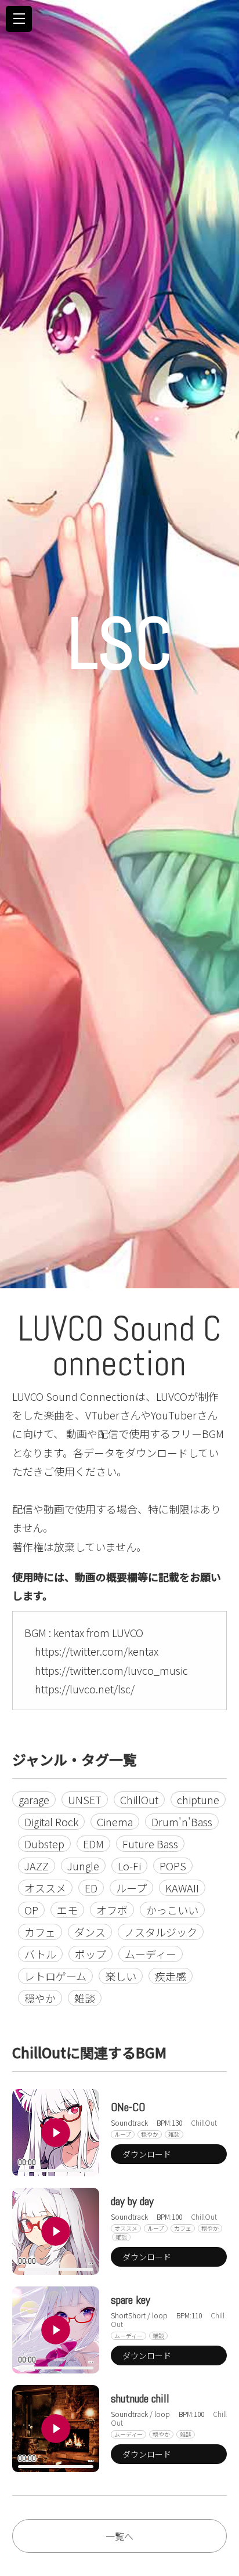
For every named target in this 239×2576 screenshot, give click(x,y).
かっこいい (172, 1910)
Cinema (115, 1822)
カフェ (40, 1932)
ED (91, 1888)
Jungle (83, 1866)
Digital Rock (51, 1822)
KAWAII (182, 1888)
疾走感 (171, 1976)
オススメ (45, 1888)
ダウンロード (147, 2154)
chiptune (198, 1800)
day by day (132, 2201)
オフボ (112, 1910)
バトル (40, 1954)
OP (31, 1910)
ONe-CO (128, 2107)
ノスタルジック (161, 1932)
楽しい (121, 1976)
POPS (173, 1866)
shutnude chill (140, 2398)
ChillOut (139, 1800)
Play (56, 2133)
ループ (131, 1888)
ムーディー (151, 1954)
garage (34, 1800)
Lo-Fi (129, 1866)
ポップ (90, 1954)
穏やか (40, 1998)
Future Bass (150, 1844)
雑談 (85, 1998)
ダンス (90, 1932)
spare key (131, 2300)
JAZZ (37, 1866)
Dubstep (44, 1844)
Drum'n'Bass (182, 1822)
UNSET (85, 1800)
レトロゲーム (55, 1976)
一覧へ (119, 2536)
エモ (67, 1910)
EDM (93, 1844)
